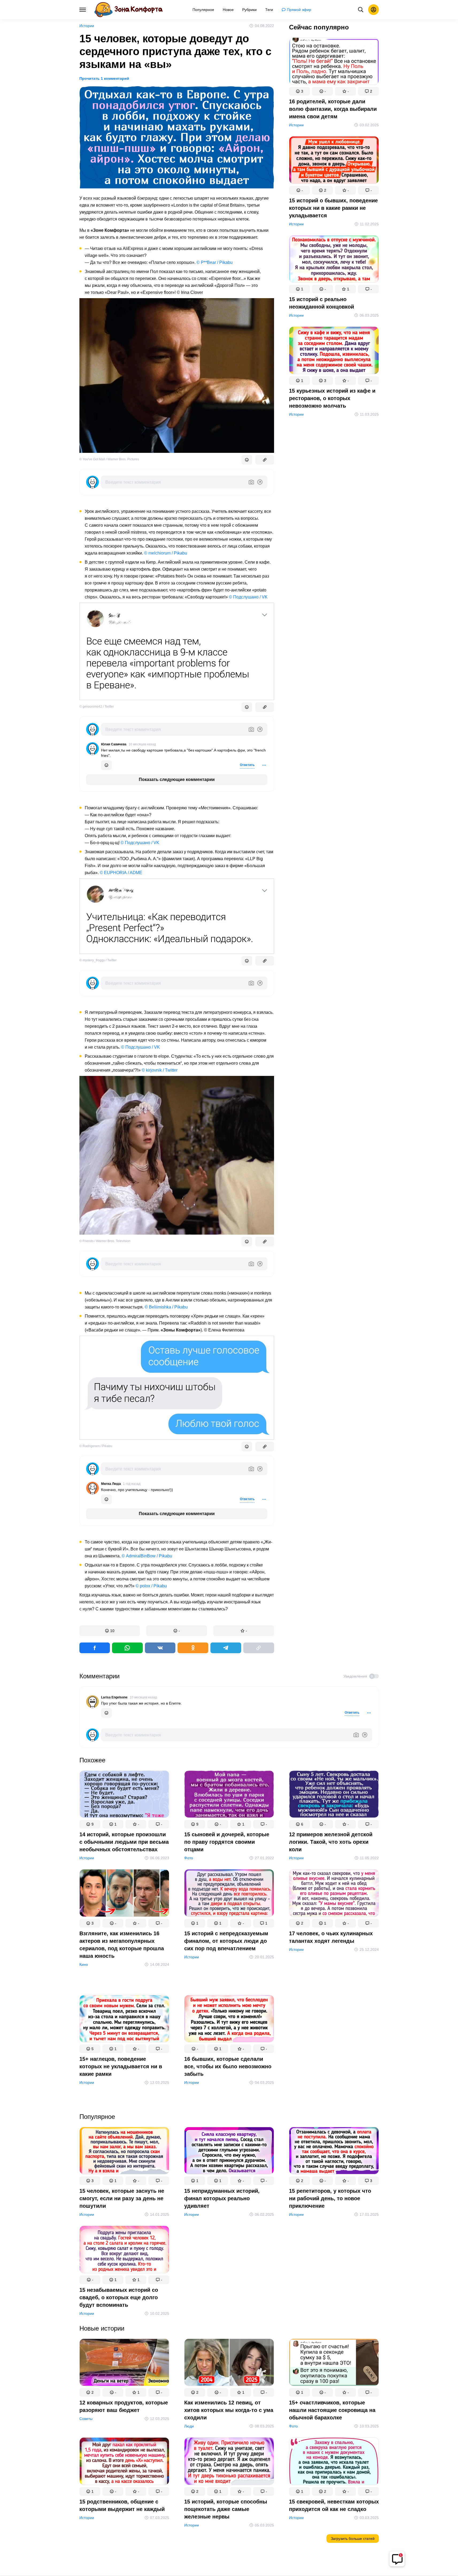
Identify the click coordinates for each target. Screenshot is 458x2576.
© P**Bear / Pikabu (215, 262)
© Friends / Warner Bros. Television (105, 1241)
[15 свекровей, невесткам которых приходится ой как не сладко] (334, 2462)
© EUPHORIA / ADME (121, 873)
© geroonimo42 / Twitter (97, 707)
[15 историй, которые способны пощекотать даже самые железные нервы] (229, 2462)
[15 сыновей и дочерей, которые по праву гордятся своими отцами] (229, 1795)
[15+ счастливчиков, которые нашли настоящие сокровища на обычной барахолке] (334, 2363)
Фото (189, 1858)
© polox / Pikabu (151, 1586)
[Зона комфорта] (128, 10)
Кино (84, 1964)
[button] (110, 1631)
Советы (86, 2419)
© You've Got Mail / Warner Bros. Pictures (109, 459)
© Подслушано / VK (248, 597)
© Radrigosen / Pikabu (96, 1446)
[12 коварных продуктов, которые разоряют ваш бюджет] (124, 2363)
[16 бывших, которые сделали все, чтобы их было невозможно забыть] (229, 2020)
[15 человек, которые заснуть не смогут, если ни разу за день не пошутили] (124, 2152)
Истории (87, 26)
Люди (189, 2426)
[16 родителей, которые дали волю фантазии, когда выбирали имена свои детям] (334, 62)
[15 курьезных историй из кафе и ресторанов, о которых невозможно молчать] (334, 351)
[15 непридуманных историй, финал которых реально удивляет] (229, 2152)
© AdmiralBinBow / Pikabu (147, 1556)
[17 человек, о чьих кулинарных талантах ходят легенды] (334, 1894)
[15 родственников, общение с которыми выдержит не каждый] (124, 2462)
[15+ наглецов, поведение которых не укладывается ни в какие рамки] (124, 2020)
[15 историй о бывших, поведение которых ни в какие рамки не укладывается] (334, 161)
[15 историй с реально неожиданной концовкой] (334, 260)
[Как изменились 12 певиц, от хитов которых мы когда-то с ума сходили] (229, 2363)
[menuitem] (203, 10)
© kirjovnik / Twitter (160, 1070)
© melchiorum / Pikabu (166, 553)
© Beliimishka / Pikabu (166, 1307)
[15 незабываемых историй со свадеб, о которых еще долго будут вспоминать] (124, 2251)
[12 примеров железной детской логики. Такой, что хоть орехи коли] (334, 1795)
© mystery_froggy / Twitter (98, 960)
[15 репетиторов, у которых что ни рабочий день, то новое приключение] (334, 2152)
